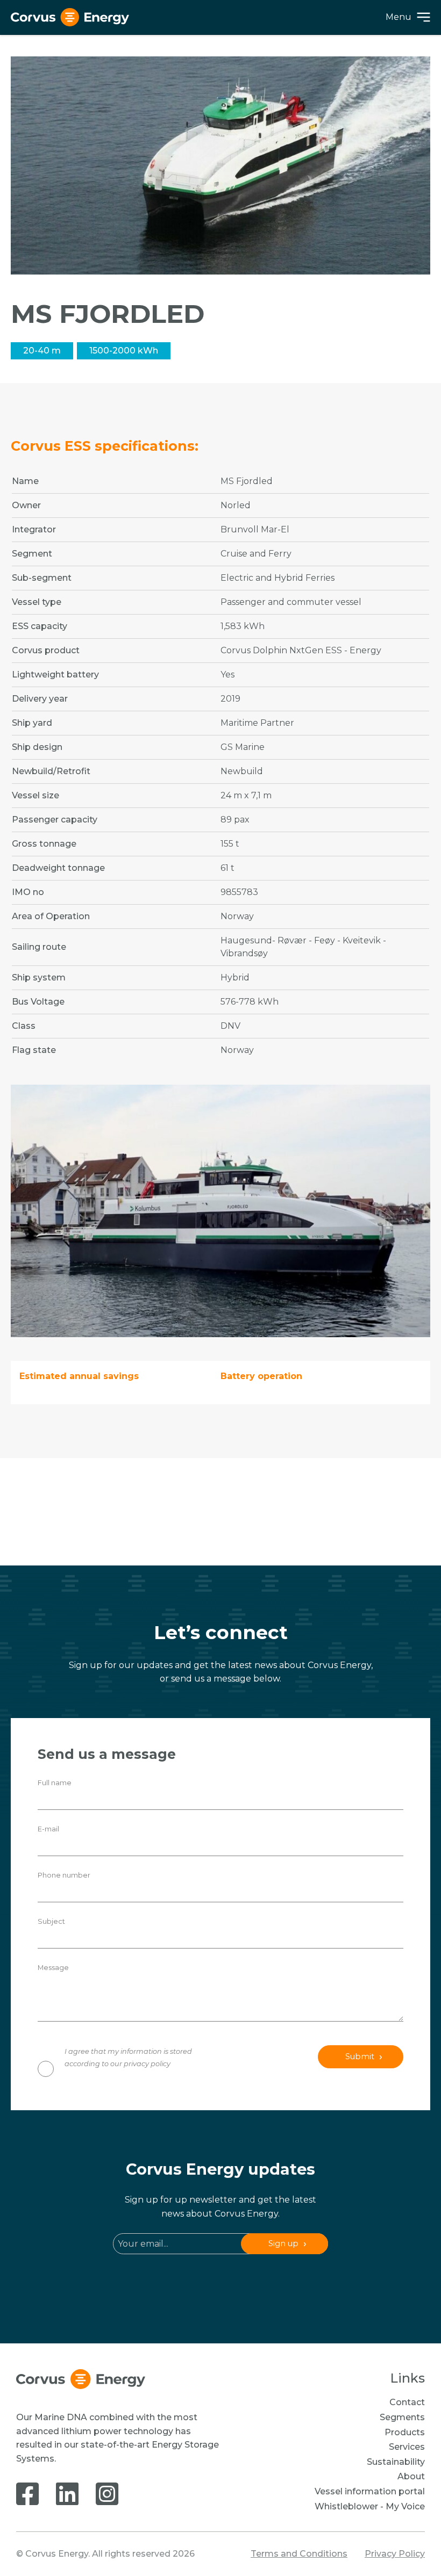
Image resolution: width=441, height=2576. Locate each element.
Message (53, 1968)
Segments (402, 2417)
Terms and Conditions (299, 2554)
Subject (51, 1921)
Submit (360, 2057)
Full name (55, 1783)
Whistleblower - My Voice (370, 2506)
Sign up (283, 2243)
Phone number (64, 1875)
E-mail (48, 1829)
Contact (407, 2402)
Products (405, 2432)
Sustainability (396, 2462)
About (411, 2476)
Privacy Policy (395, 2554)
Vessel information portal (370, 2491)
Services (407, 2447)
